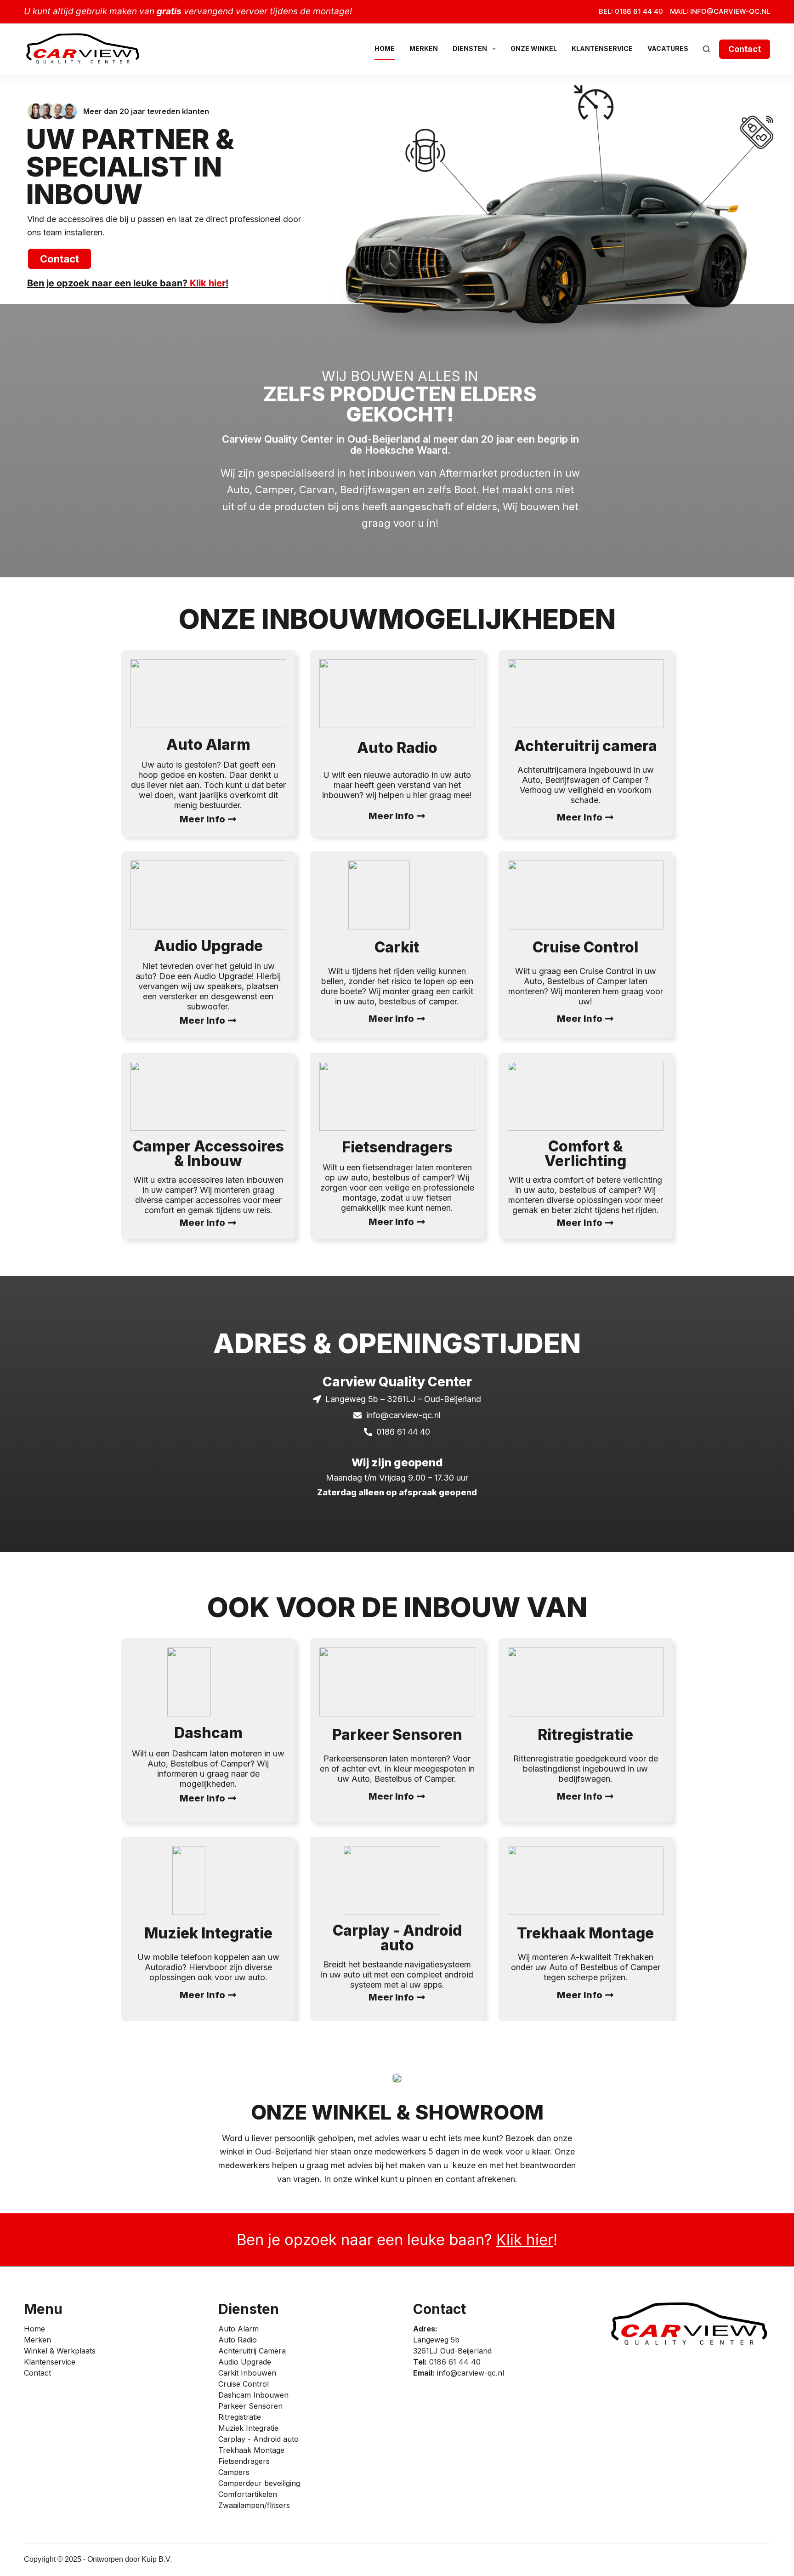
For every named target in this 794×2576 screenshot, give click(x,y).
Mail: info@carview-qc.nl (720, 11)
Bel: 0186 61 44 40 (631, 11)
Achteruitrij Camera (252, 2351)
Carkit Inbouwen (247, 2373)
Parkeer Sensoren (250, 2406)
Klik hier (208, 283)
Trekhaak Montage (251, 2450)
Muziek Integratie (248, 2428)
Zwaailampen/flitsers (254, 2505)
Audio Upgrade (245, 2362)
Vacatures (668, 48)
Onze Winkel (534, 48)
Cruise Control (244, 2384)
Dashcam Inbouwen (253, 2395)
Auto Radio (238, 2340)
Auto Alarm (238, 2329)
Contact (745, 49)
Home (385, 48)
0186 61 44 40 (455, 2362)
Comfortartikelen (248, 2494)
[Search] (706, 49)
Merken (424, 48)
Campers (234, 2472)
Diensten (470, 48)
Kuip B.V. (157, 2559)
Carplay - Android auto (258, 2439)
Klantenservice (602, 48)
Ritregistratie (240, 2417)
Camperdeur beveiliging (259, 2483)
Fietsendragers (244, 2461)
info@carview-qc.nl (471, 2373)
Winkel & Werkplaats (60, 2351)
